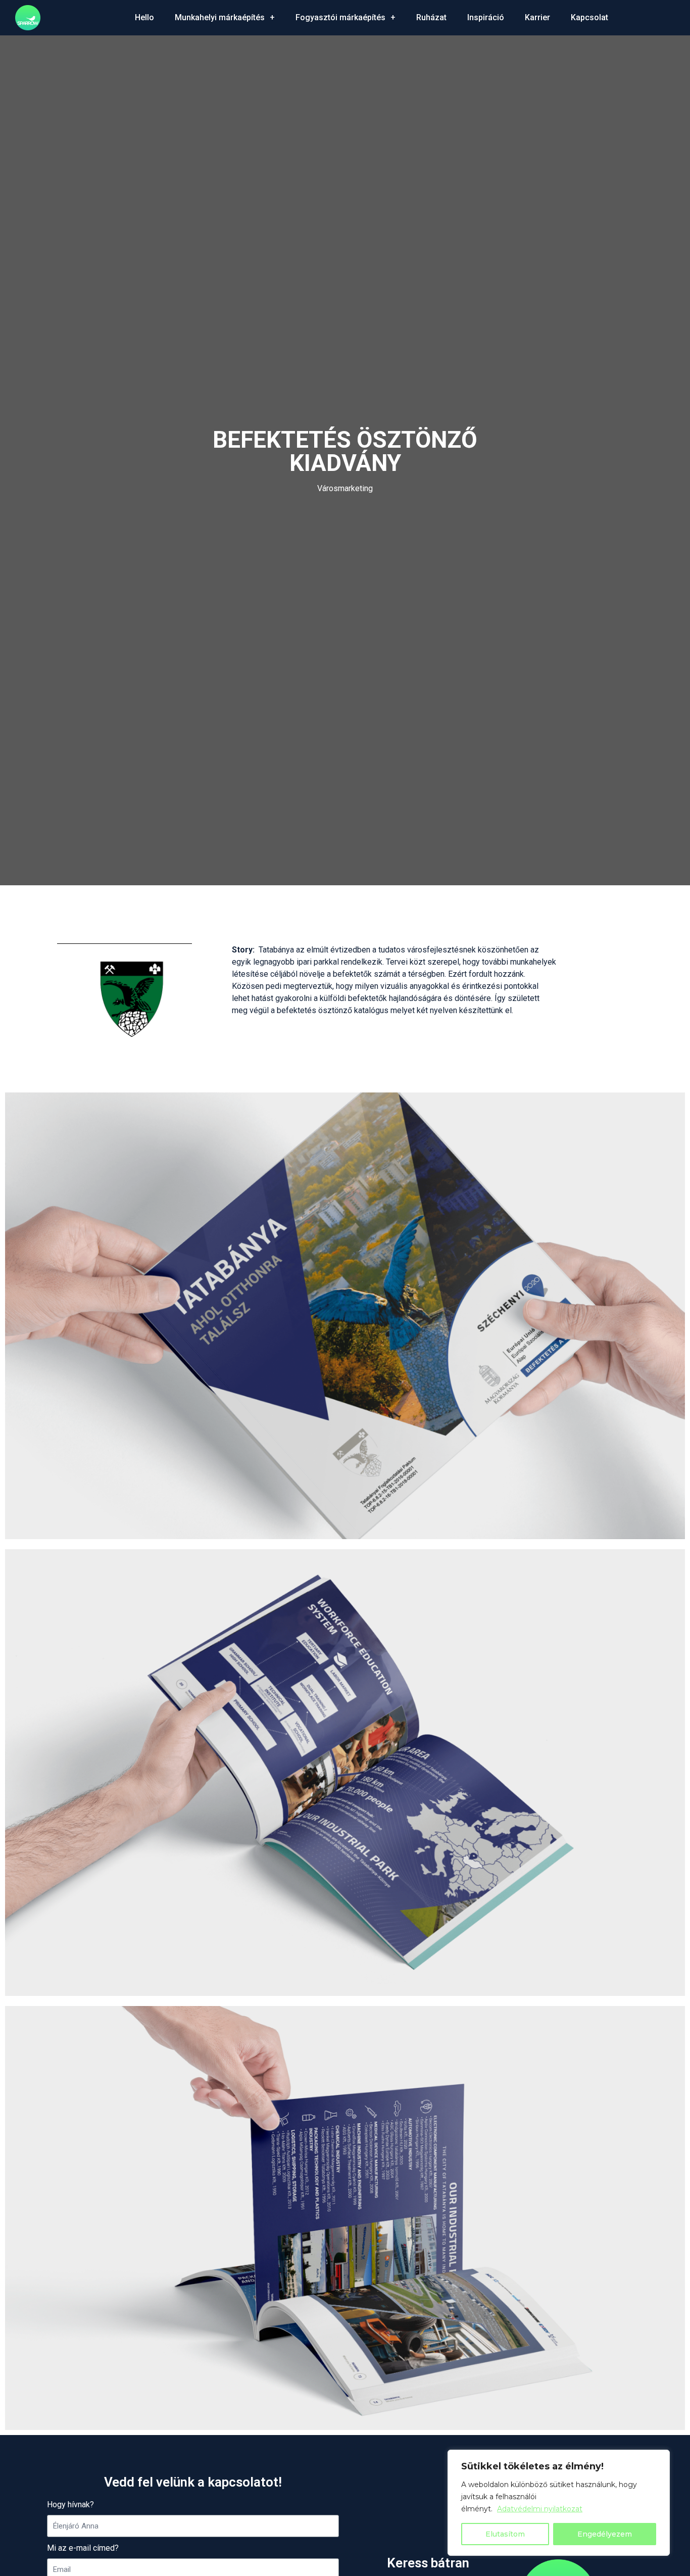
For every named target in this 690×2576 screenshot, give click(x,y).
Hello (144, 17)
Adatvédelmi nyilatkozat (540, 2509)
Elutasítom (505, 2534)
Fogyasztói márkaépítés (340, 17)
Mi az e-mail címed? (83, 2548)
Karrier (537, 17)
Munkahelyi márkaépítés (220, 17)
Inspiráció (486, 17)
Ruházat (431, 17)
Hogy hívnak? (70, 2505)
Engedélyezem (605, 2534)
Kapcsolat (589, 17)
